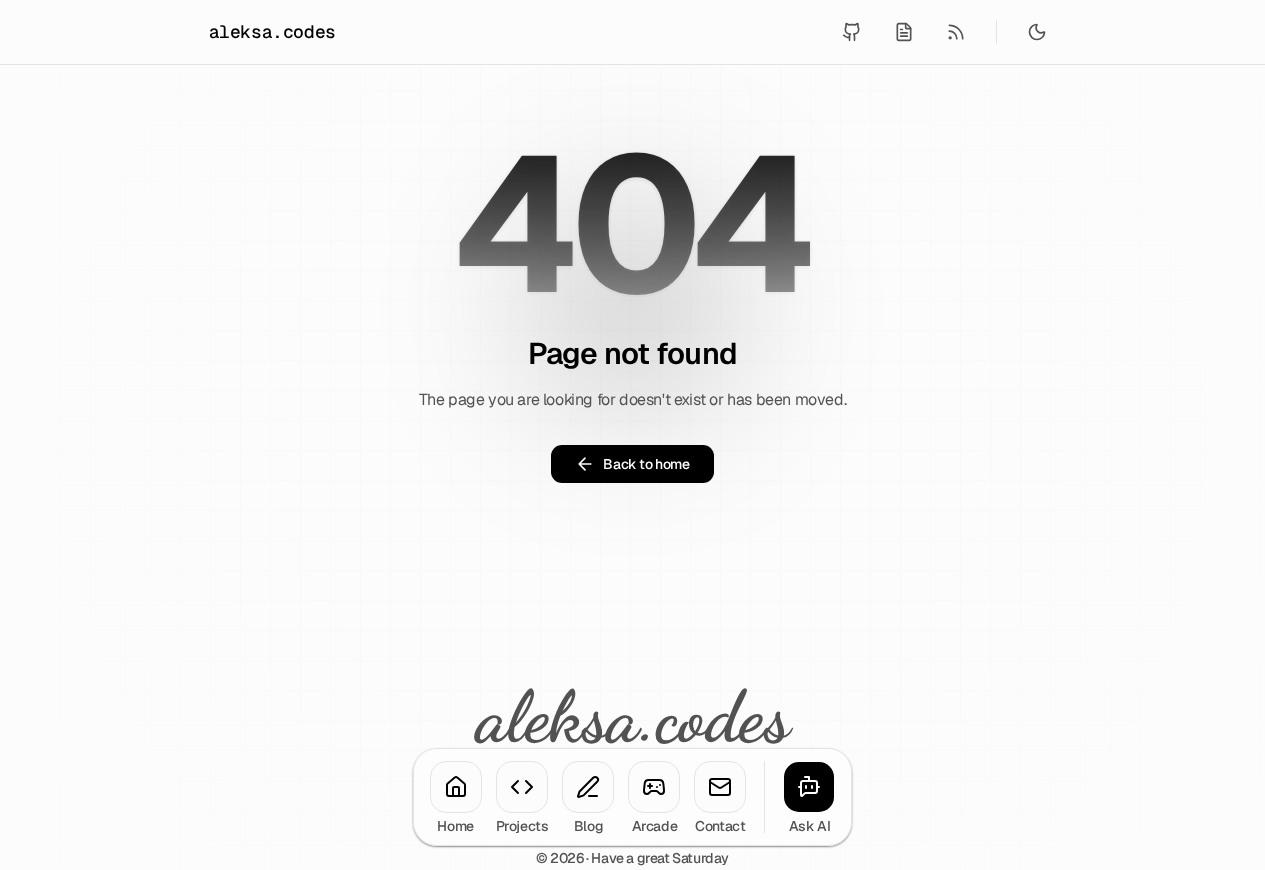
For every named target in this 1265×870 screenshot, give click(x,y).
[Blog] (588, 787)
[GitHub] (852, 32)
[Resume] (904, 32)
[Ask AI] (809, 787)
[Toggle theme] (1037, 32)
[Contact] (720, 787)
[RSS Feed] (956, 32)
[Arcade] (654, 787)
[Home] (456, 787)
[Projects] (522, 787)
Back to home (646, 464)
